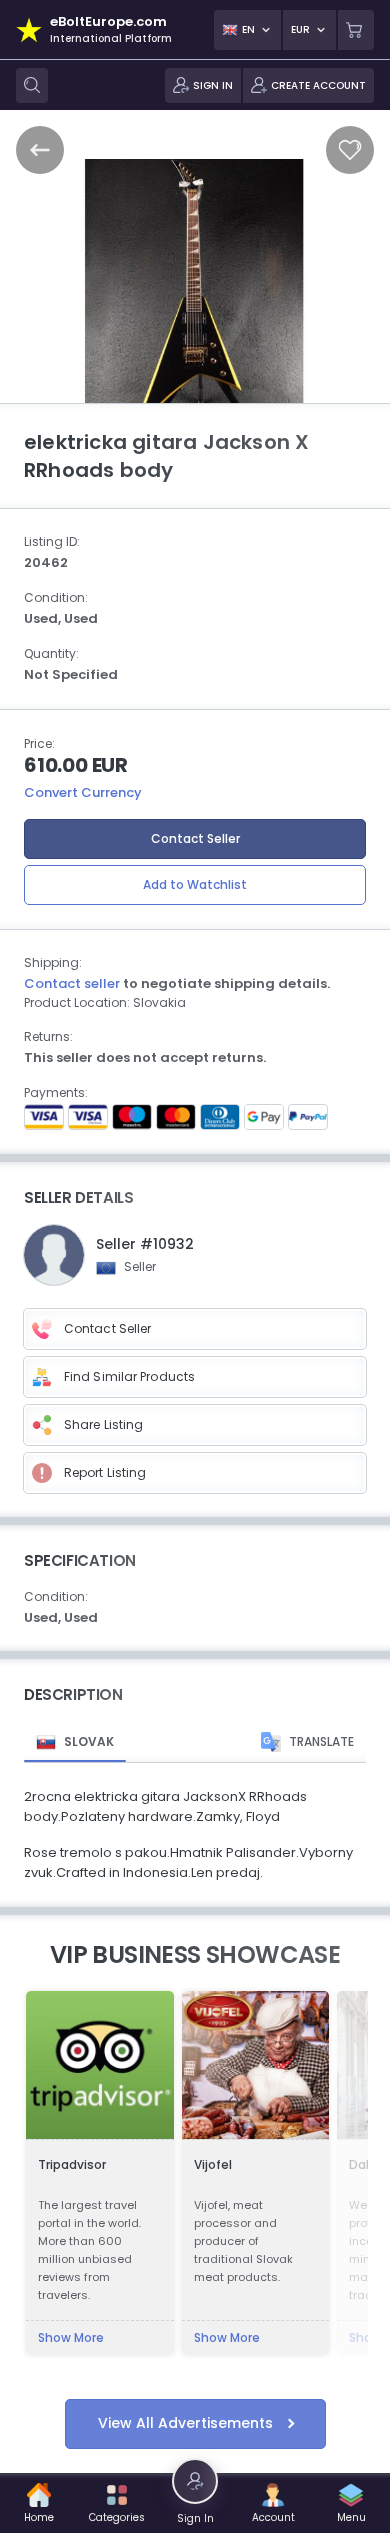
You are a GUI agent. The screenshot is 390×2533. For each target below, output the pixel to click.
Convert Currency (83, 792)
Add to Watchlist (195, 884)
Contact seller (72, 983)
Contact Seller (195, 838)
